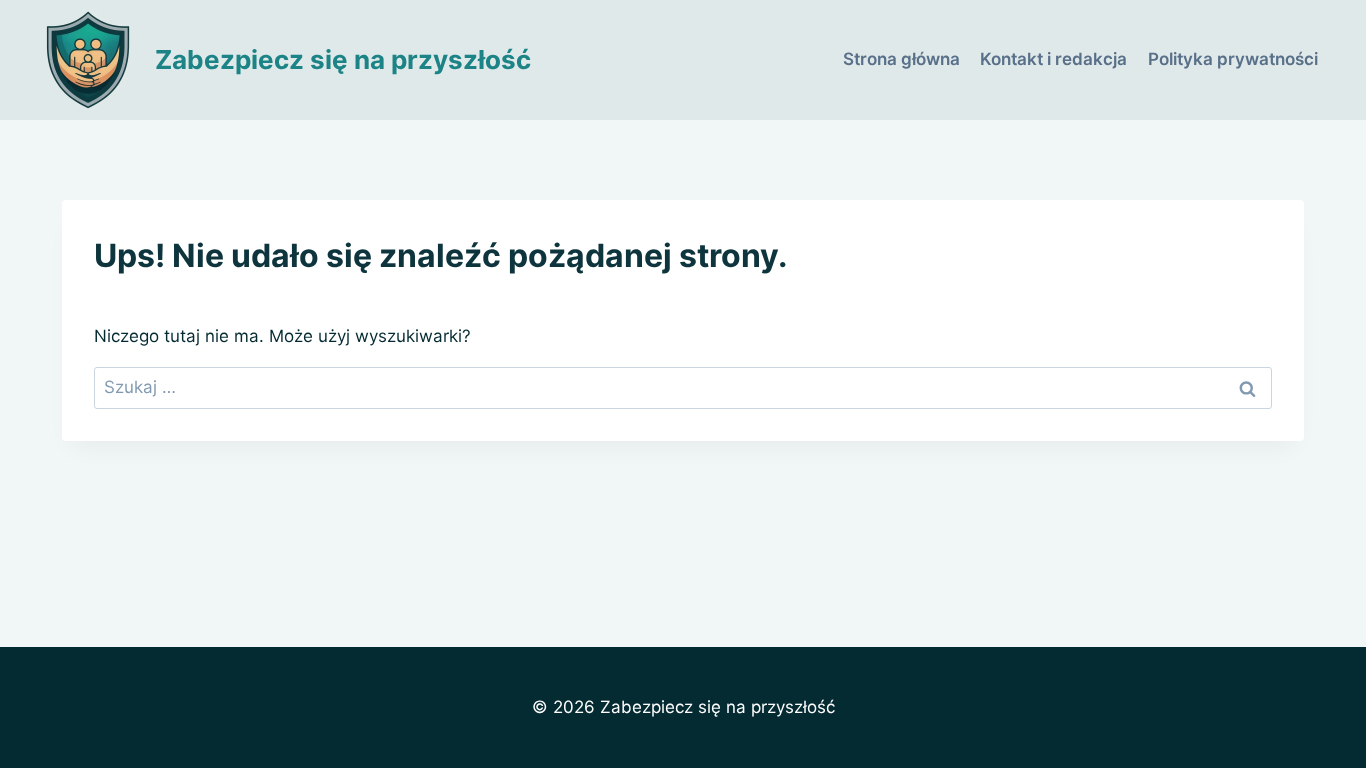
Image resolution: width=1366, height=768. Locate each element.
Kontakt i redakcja (1053, 59)
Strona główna (901, 59)
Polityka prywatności (1233, 59)
